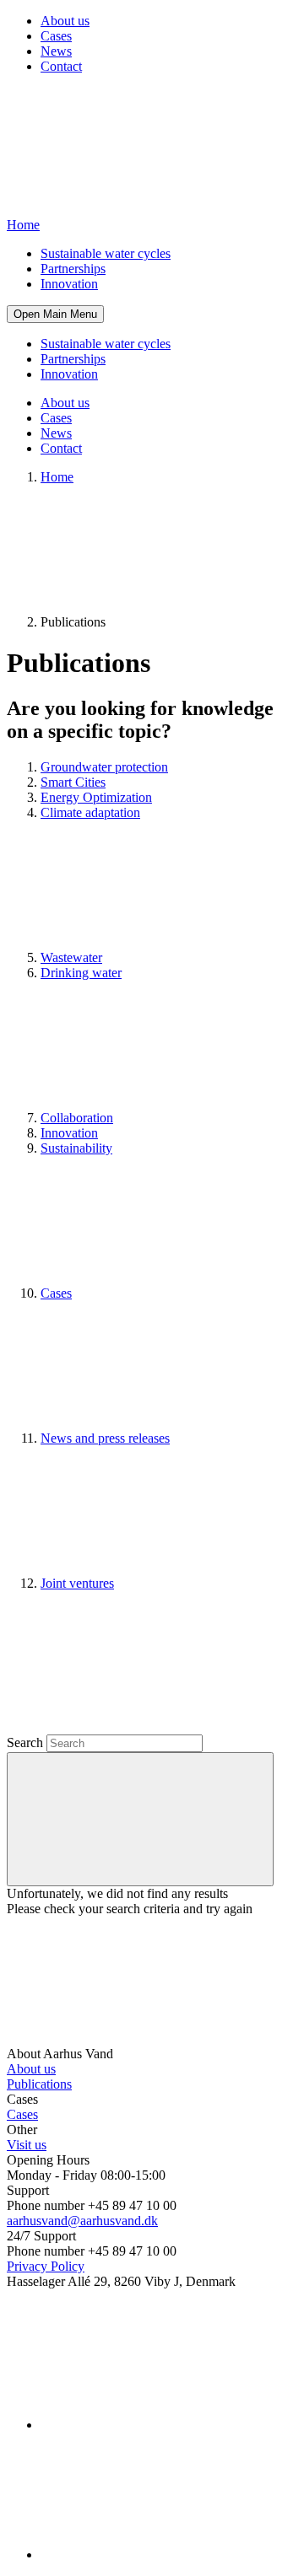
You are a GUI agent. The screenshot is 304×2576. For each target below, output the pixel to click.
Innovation (69, 284)
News (56, 51)
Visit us (27, 2145)
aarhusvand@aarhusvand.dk (82, 2221)
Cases (56, 36)
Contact (61, 66)
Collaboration (77, 1118)
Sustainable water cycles (106, 253)
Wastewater (71, 957)
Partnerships (73, 269)
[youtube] (167, 2554)
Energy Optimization (96, 797)
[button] (55, 314)
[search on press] (140, 1819)
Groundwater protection (104, 767)
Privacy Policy (46, 2266)
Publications (39, 2084)
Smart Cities (73, 782)
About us (65, 21)
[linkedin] (167, 2425)
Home (57, 477)
